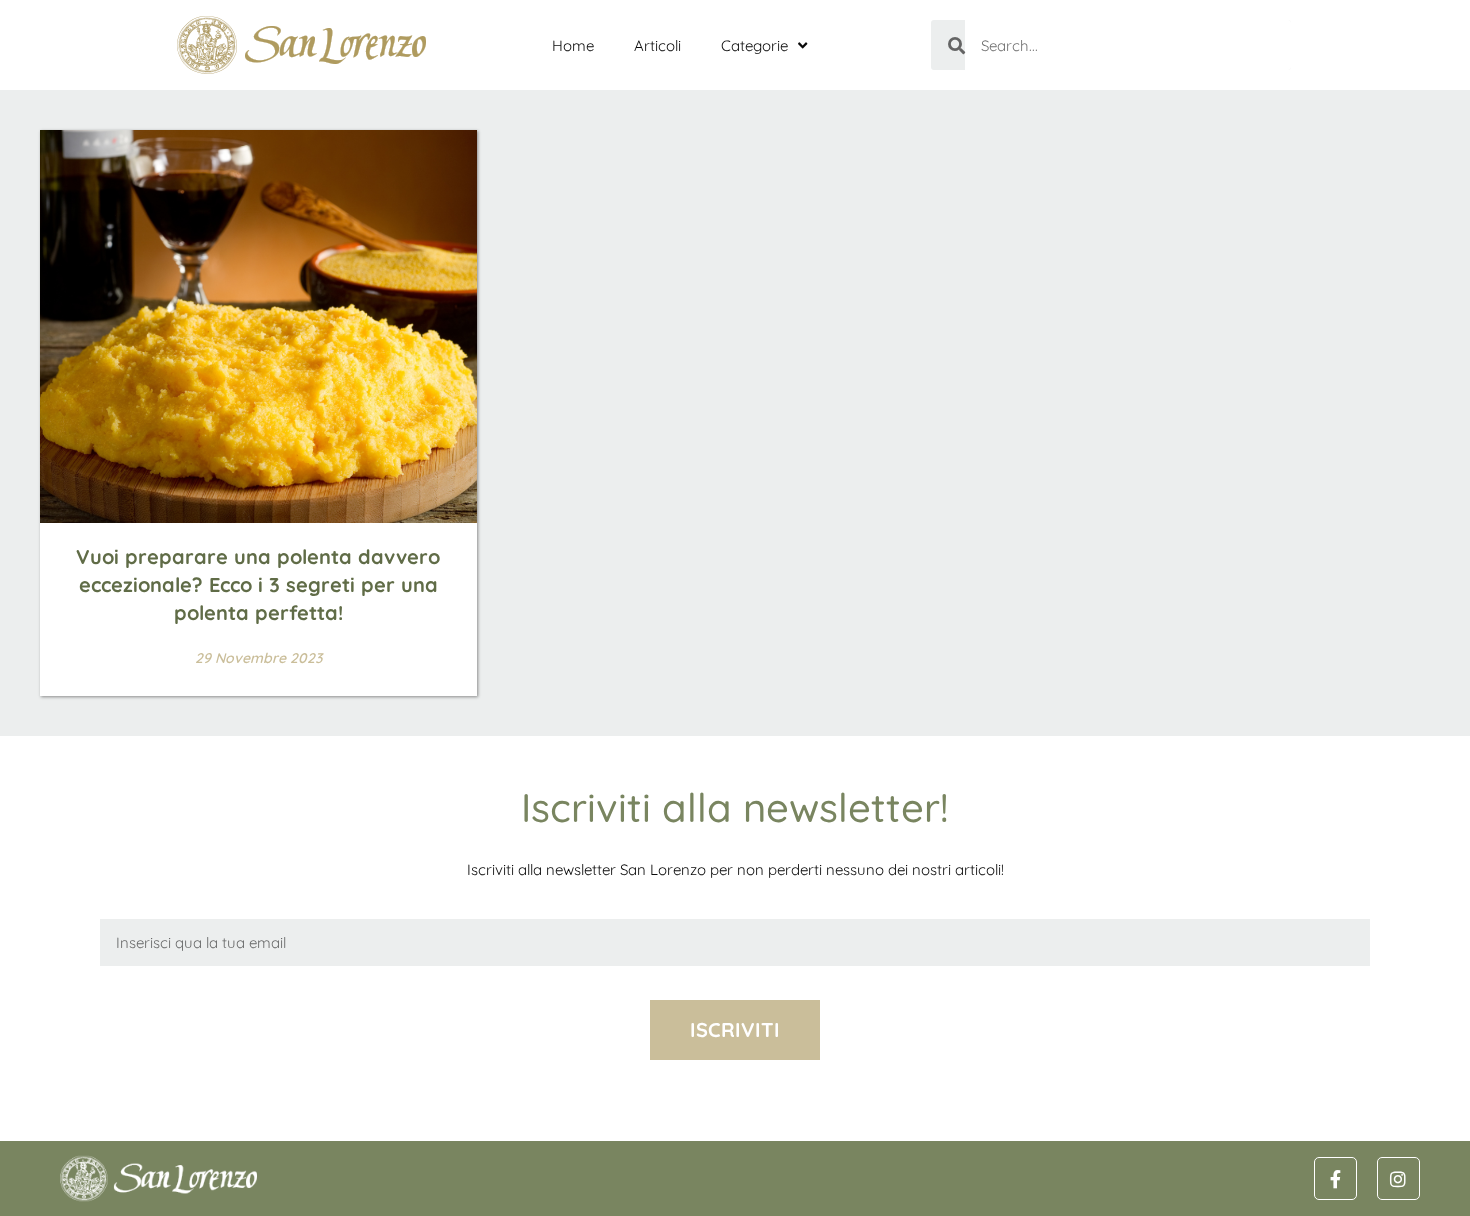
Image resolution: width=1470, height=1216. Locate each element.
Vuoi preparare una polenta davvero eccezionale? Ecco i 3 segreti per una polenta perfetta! (258, 584)
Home (573, 45)
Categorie (754, 45)
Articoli (657, 45)
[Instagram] (1398, 1178)
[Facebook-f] (1335, 1178)
